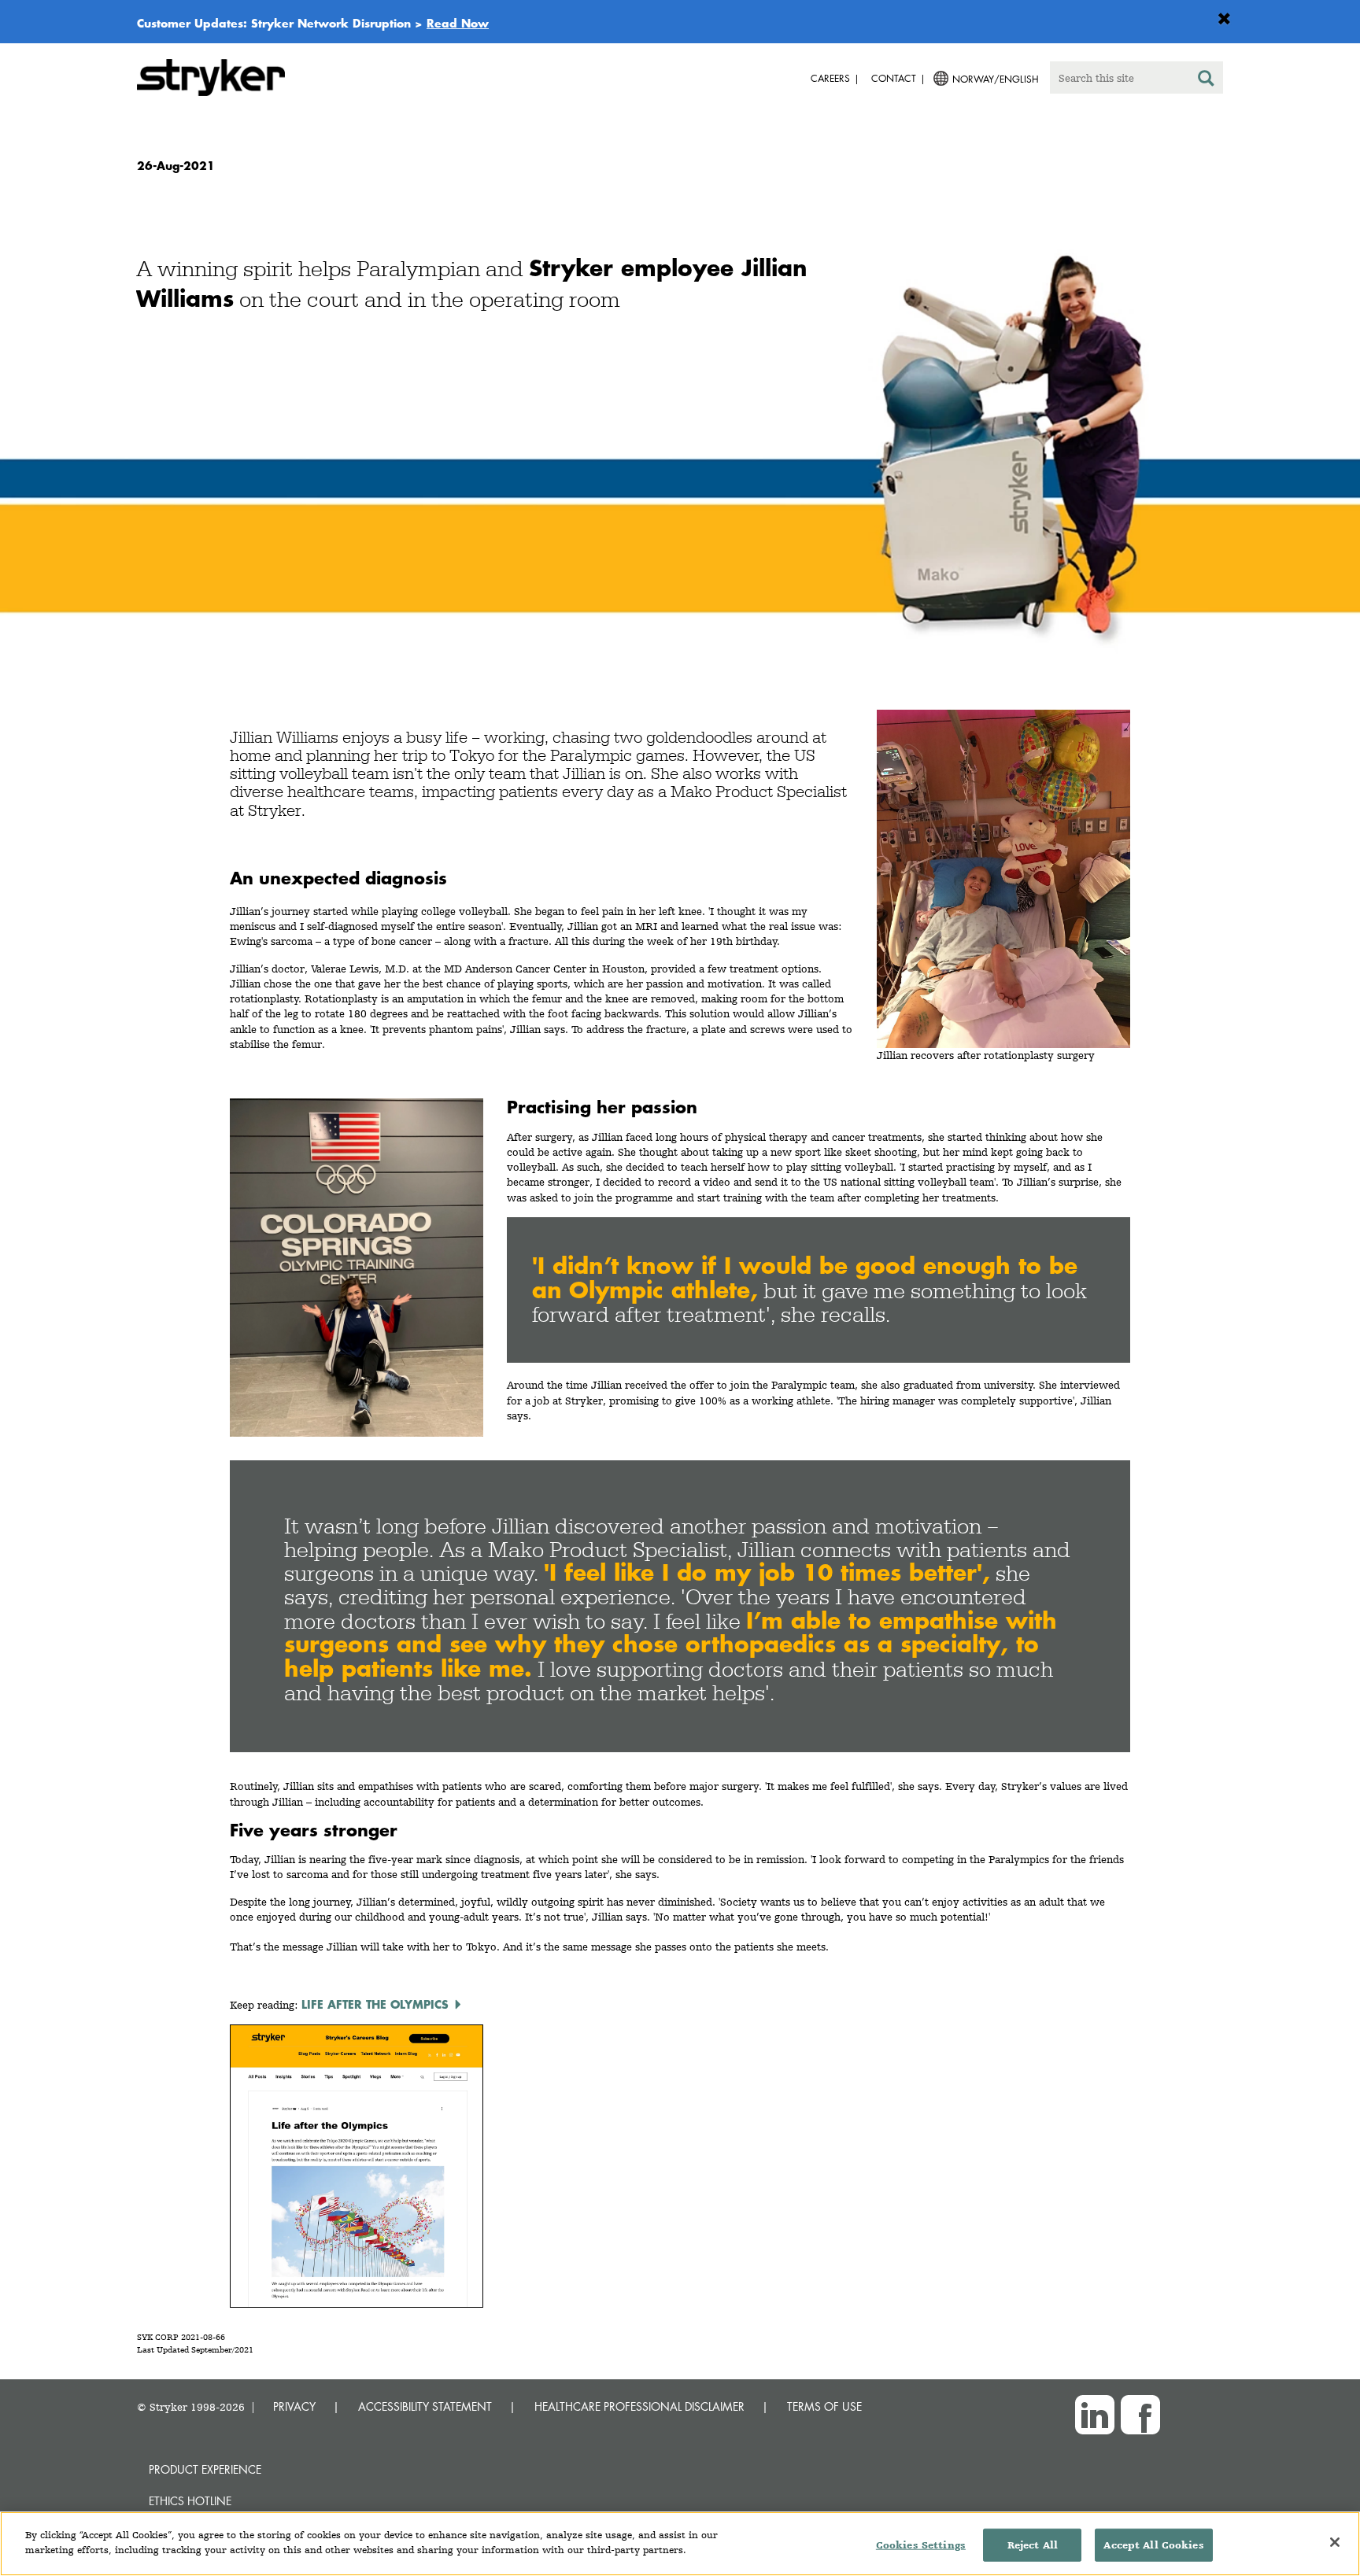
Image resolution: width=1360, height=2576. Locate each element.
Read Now (458, 23)
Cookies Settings (921, 2545)
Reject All (1033, 2545)
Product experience (205, 2469)
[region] (680, 2544)
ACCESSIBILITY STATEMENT (425, 2406)
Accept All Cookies (1153, 2545)
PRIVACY (294, 2406)
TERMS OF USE (824, 2406)
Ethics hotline (190, 2501)
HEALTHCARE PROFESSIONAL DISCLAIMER (639, 2406)
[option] (680, 434)
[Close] (1335, 2542)
